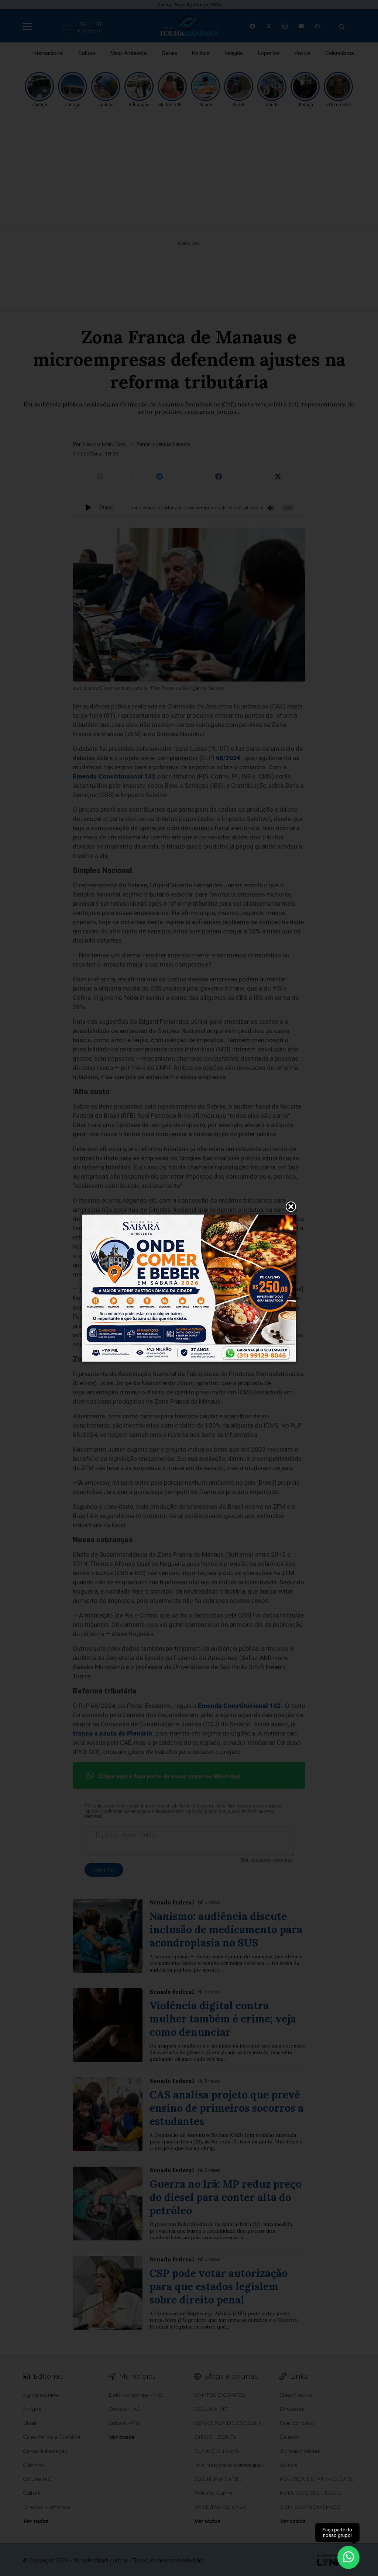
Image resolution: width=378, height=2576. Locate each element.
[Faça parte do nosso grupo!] (348, 2557)
